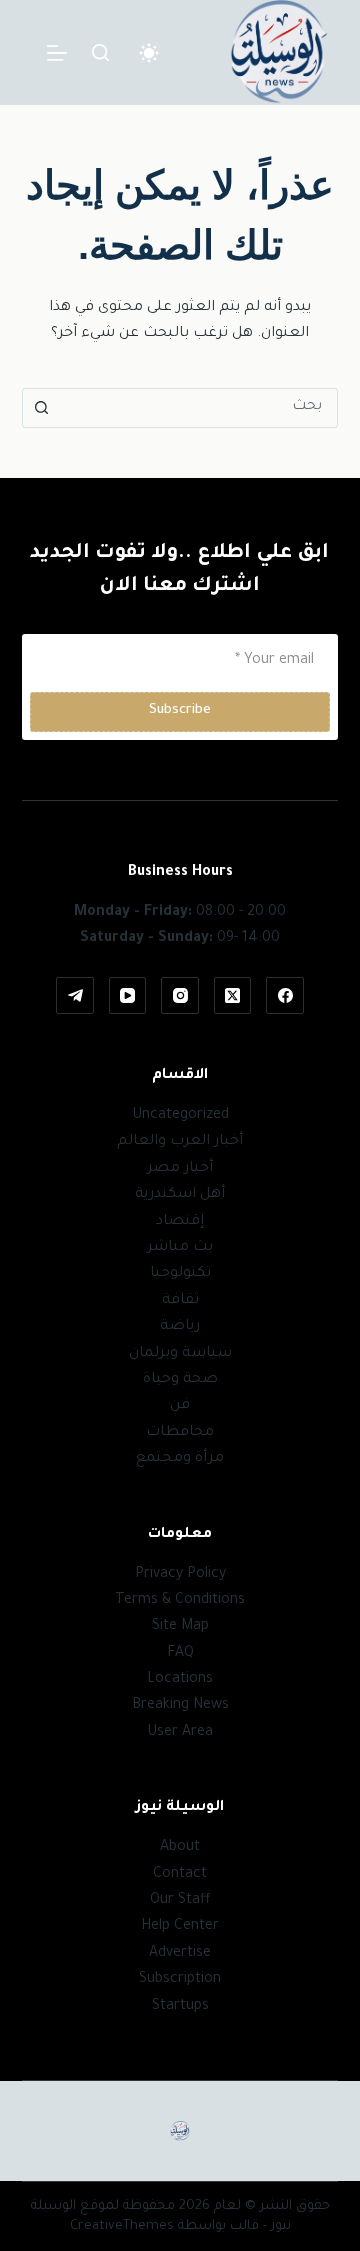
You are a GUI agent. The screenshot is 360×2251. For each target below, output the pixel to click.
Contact (180, 1875)
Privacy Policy (180, 1575)
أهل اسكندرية (180, 1195)
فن (180, 1406)
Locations (180, 1680)
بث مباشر (180, 1248)
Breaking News (180, 1706)
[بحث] (100, 52)
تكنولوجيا (180, 1274)
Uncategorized (180, 1116)
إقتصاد (180, 1222)
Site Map (180, 1627)
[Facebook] (285, 996)
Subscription (180, 1980)
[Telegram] (75, 996)
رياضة (180, 1327)
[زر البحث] (42, 408)
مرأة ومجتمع (180, 1459)
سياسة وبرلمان (180, 1354)
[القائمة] (57, 53)
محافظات (180, 1433)
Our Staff (180, 1901)
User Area (180, 1733)
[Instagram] (180, 996)
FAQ (180, 1654)
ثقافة (180, 1301)
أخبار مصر (180, 1169)
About (180, 1848)
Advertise (180, 1954)
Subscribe (180, 710)
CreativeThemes (122, 2226)
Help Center (180, 1927)
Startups (180, 2007)
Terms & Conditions (180, 1601)
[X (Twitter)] (233, 996)
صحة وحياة (180, 1380)
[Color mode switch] (149, 53)
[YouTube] (128, 996)
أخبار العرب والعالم (180, 1142)
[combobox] (199, 408)
